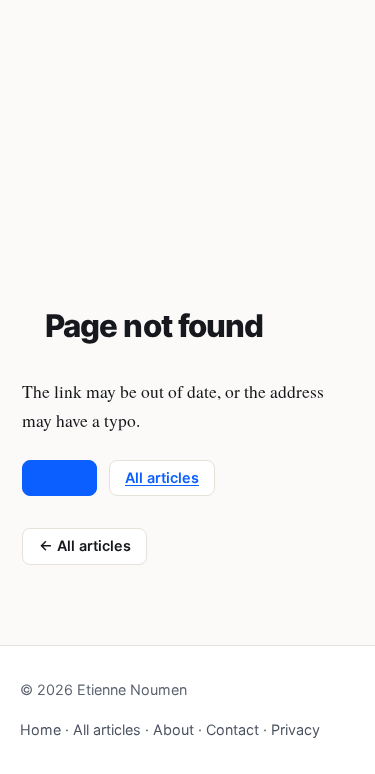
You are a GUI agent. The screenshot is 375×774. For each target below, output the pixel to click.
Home (60, 477)
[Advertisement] (187, 129)
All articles (162, 477)
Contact (232, 729)
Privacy (295, 729)
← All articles (85, 545)
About (173, 729)
